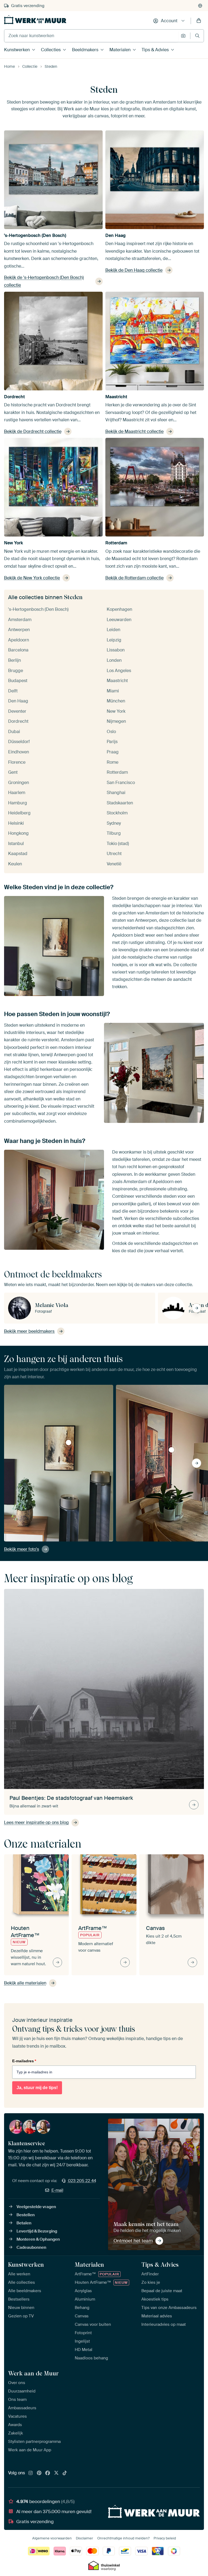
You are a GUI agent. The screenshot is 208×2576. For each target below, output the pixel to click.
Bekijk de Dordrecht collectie (33, 431)
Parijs (112, 742)
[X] (56, 2473)
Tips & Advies (155, 50)
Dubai (14, 732)
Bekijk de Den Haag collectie (134, 270)
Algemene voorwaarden (52, 2538)
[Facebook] (48, 2473)
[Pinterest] (39, 2473)
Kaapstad (18, 854)
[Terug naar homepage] (35, 20)
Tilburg (114, 833)
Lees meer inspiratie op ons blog (36, 1822)
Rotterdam (116, 543)
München (116, 701)
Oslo (111, 732)
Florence (17, 762)
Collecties (51, 50)
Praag (113, 752)
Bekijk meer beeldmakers (29, 1331)
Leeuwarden (119, 620)
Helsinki (16, 823)
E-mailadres (24, 2061)
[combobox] (91, 36)
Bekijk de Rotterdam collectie (134, 578)
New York (14, 543)
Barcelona (18, 650)
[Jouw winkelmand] (199, 21)
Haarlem (17, 793)
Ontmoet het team (133, 2241)
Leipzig (114, 640)
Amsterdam (20, 620)
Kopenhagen (119, 609)
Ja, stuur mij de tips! (37, 2088)
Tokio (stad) (118, 844)
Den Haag (116, 235)
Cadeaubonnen (31, 2247)
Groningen (19, 783)
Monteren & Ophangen (38, 2239)
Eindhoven (19, 752)
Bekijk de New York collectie (32, 578)
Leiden (113, 630)
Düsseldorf (19, 742)
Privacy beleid (165, 2538)
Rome (113, 762)
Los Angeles (119, 671)
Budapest (18, 681)
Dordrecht (14, 397)
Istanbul (16, 844)
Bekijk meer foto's (22, 1549)
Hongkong (18, 833)
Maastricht (116, 397)
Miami (113, 691)
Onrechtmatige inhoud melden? (123, 2538)
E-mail (57, 2190)
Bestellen (26, 2215)
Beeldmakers (85, 50)
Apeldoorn (19, 640)
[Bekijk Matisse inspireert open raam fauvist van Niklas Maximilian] (171, 1450)
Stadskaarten (120, 803)
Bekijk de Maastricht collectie (134, 431)
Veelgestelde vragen (36, 2207)
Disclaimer (84, 2538)
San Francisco (121, 783)
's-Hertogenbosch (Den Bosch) (35, 235)
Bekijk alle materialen (25, 1983)
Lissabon (116, 650)
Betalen (24, 2223)
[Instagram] (31, 2473)
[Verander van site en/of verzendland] (200, 6)
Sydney (114, 823)
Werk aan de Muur (33, 2373)
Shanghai (116, 793)
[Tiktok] (65, 2473)
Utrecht (114, 854)
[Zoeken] (197, 36)
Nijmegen (116, 721)
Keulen (15, 864)
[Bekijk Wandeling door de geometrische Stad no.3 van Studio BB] (69, 1443)
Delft (13, 691)
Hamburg (18, 803)
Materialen (120, 50)
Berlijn (14, 660)
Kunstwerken (17, 50)
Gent (13, 772)
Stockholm (117, 813)
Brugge (16, 671)
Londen (114, 660)
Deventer (17, 711)
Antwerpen (19, 630)
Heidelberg (19, 813)
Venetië (114, 864)
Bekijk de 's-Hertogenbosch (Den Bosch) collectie (44, 281)
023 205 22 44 (82, 2181)
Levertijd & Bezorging (37, 2231)
